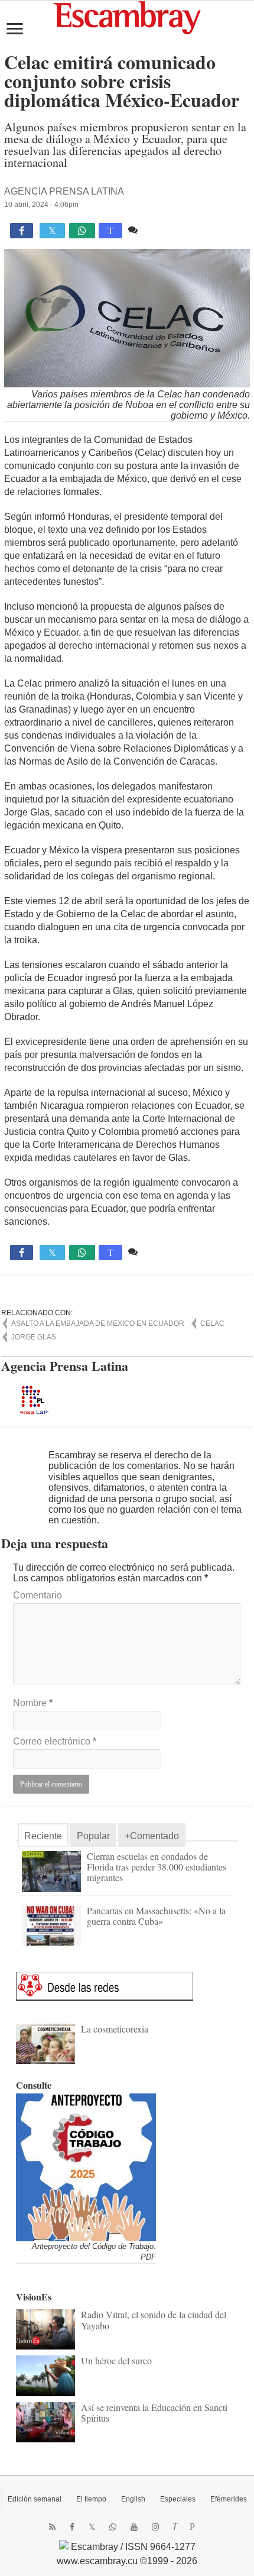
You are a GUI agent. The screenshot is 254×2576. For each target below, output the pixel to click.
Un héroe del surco (116, 2360)
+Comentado (152, 1836)
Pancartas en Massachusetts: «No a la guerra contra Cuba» (156, 1916)
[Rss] (52, 2527)
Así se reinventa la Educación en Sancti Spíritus (154, 2412)
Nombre (33, 1703)
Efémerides (229, 2499)
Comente (160, 230)
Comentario (38, 1595)
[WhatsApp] (113, 2527)
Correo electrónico (55, 1741)
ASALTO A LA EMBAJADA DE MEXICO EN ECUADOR (98, 1323)
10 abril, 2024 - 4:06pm (41, 205)
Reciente (43, 1836)
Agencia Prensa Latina (64, 191)
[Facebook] (72, 2527)
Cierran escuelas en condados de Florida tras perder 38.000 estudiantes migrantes (157, 1867)
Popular (93, 1836)
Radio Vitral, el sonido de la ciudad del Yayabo (154, 2320)
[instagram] (155, 2527)
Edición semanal (35, 2499)
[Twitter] (92, 2527)
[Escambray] (127, 17)
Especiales (178, 2499)
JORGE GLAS (34, 1337)
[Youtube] (134, 2527)
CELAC (212, 1323)
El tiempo (91, 2499)
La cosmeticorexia (115, 2029)
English (133, 2499)
